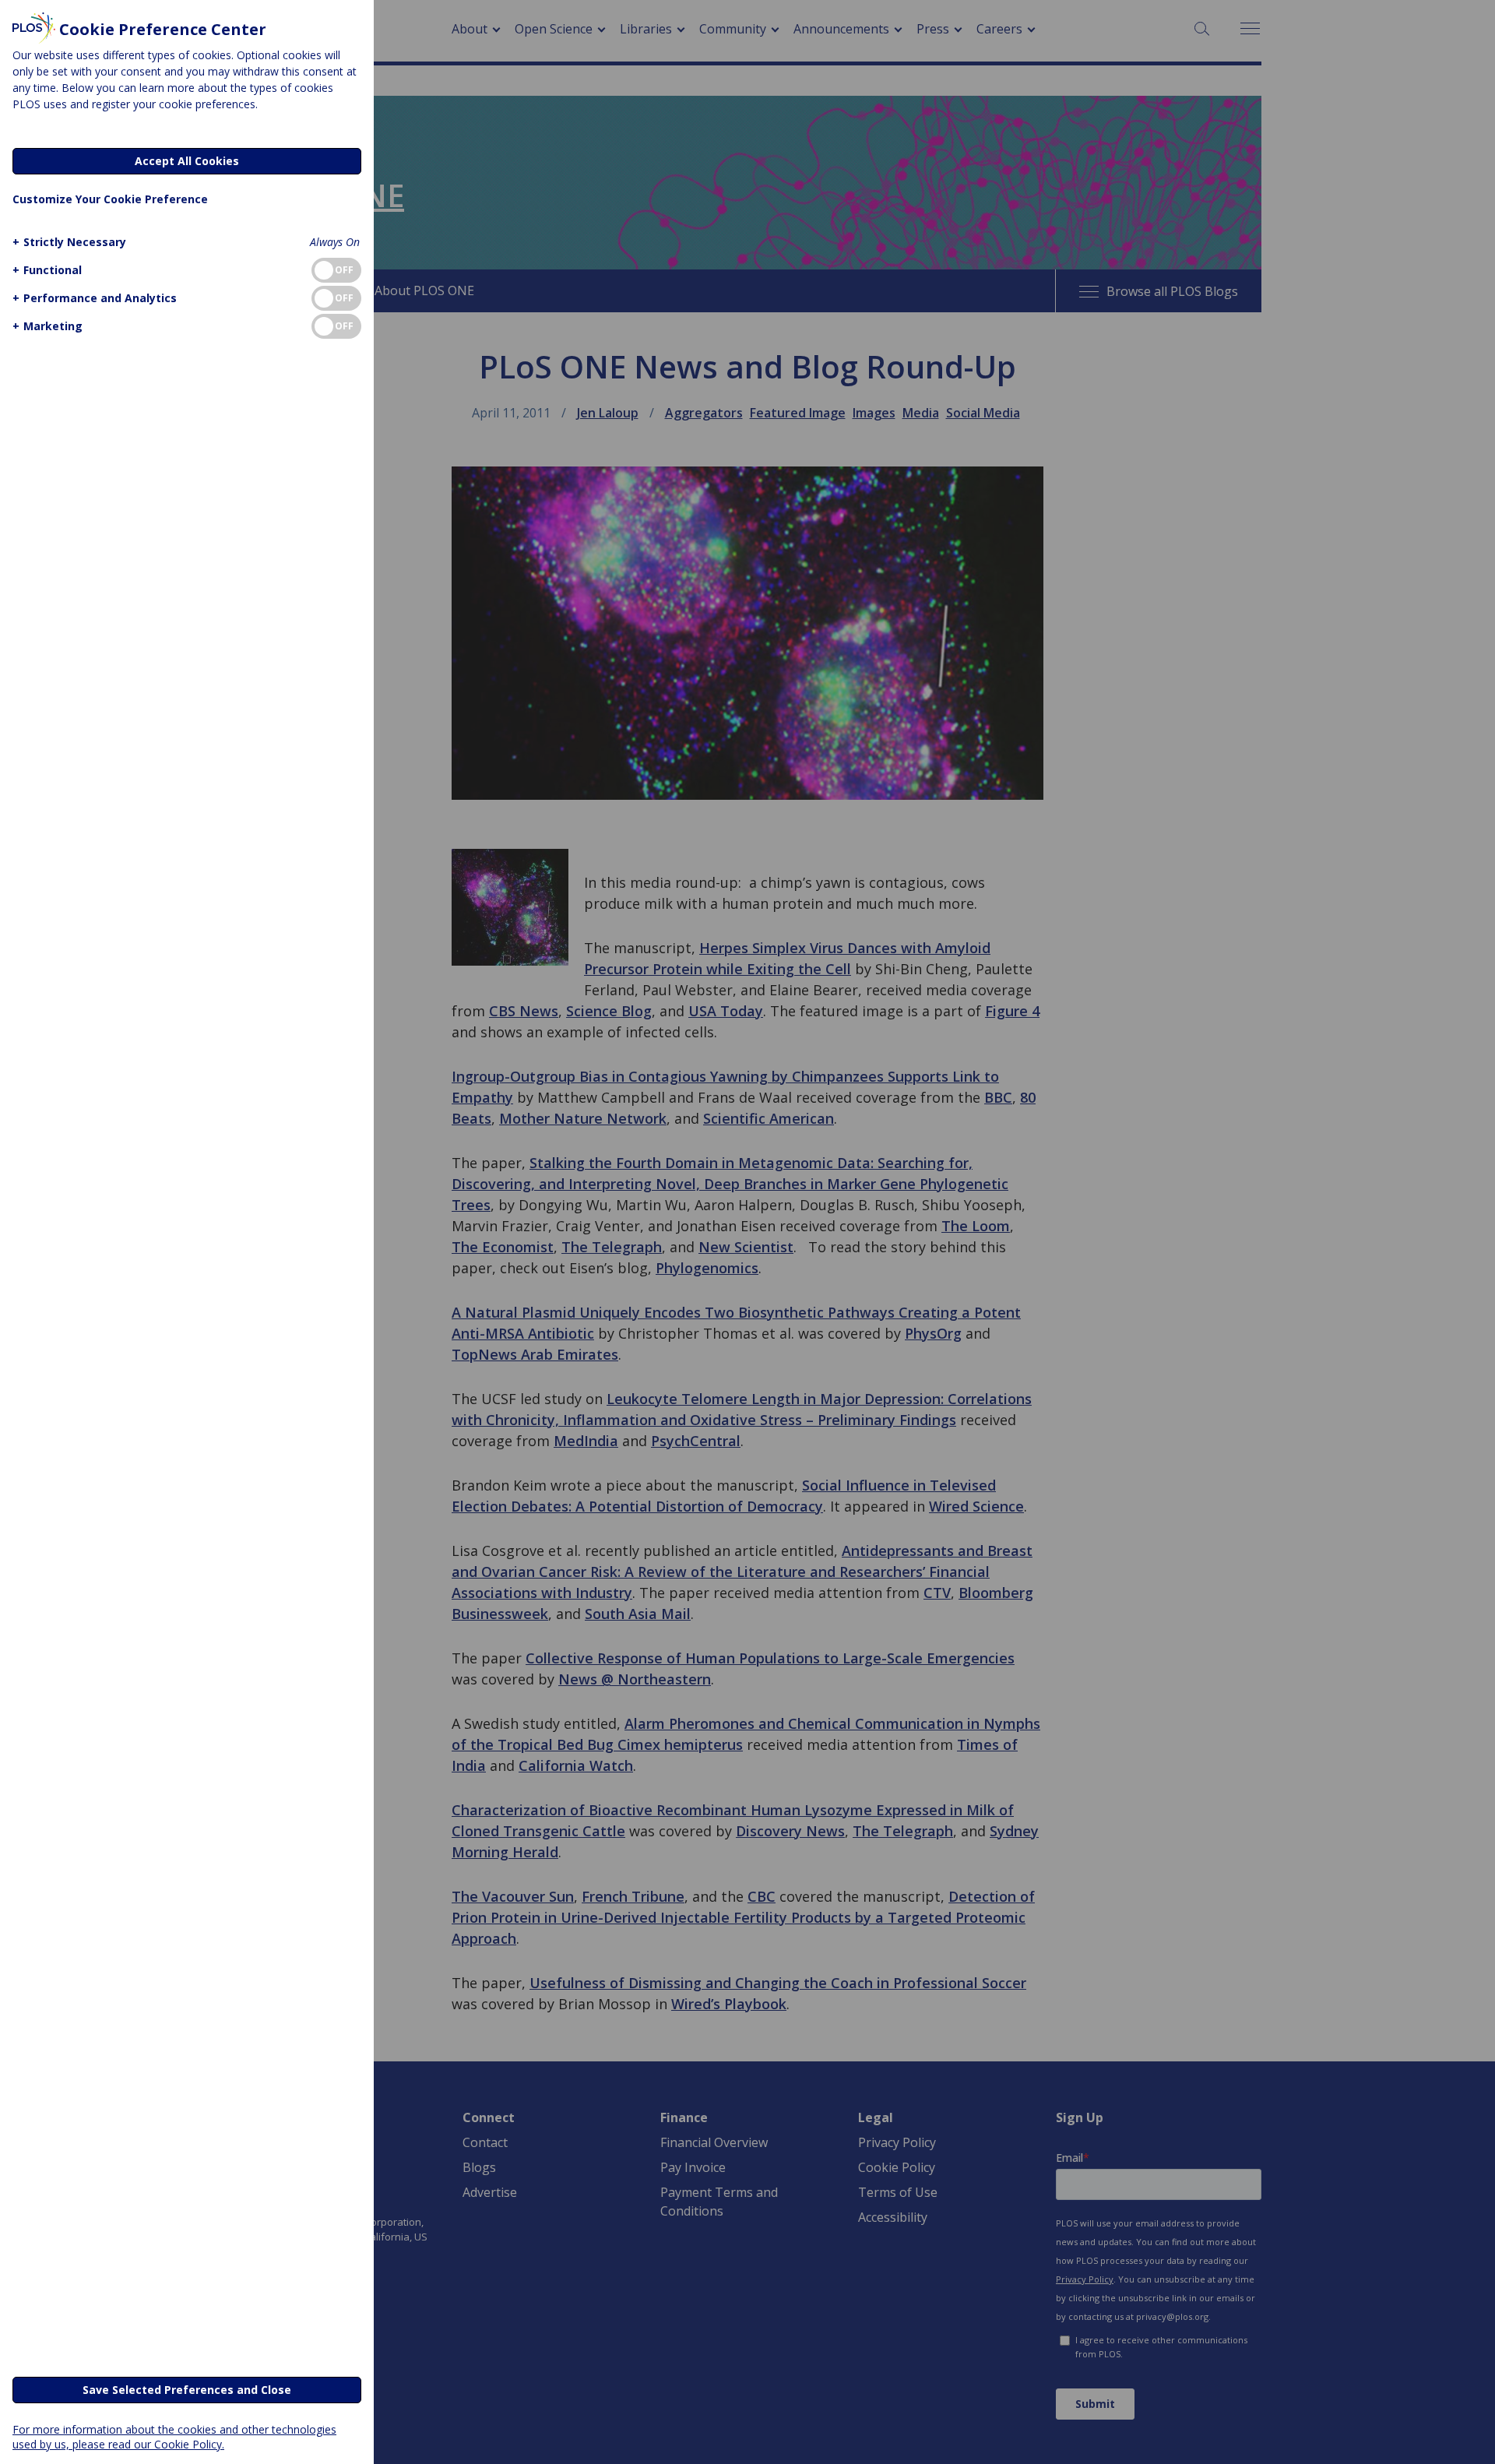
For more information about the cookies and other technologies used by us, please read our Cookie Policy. (174, 2437)
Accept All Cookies (187, 161)
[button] (69, 242)
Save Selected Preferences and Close (187, 2390)
